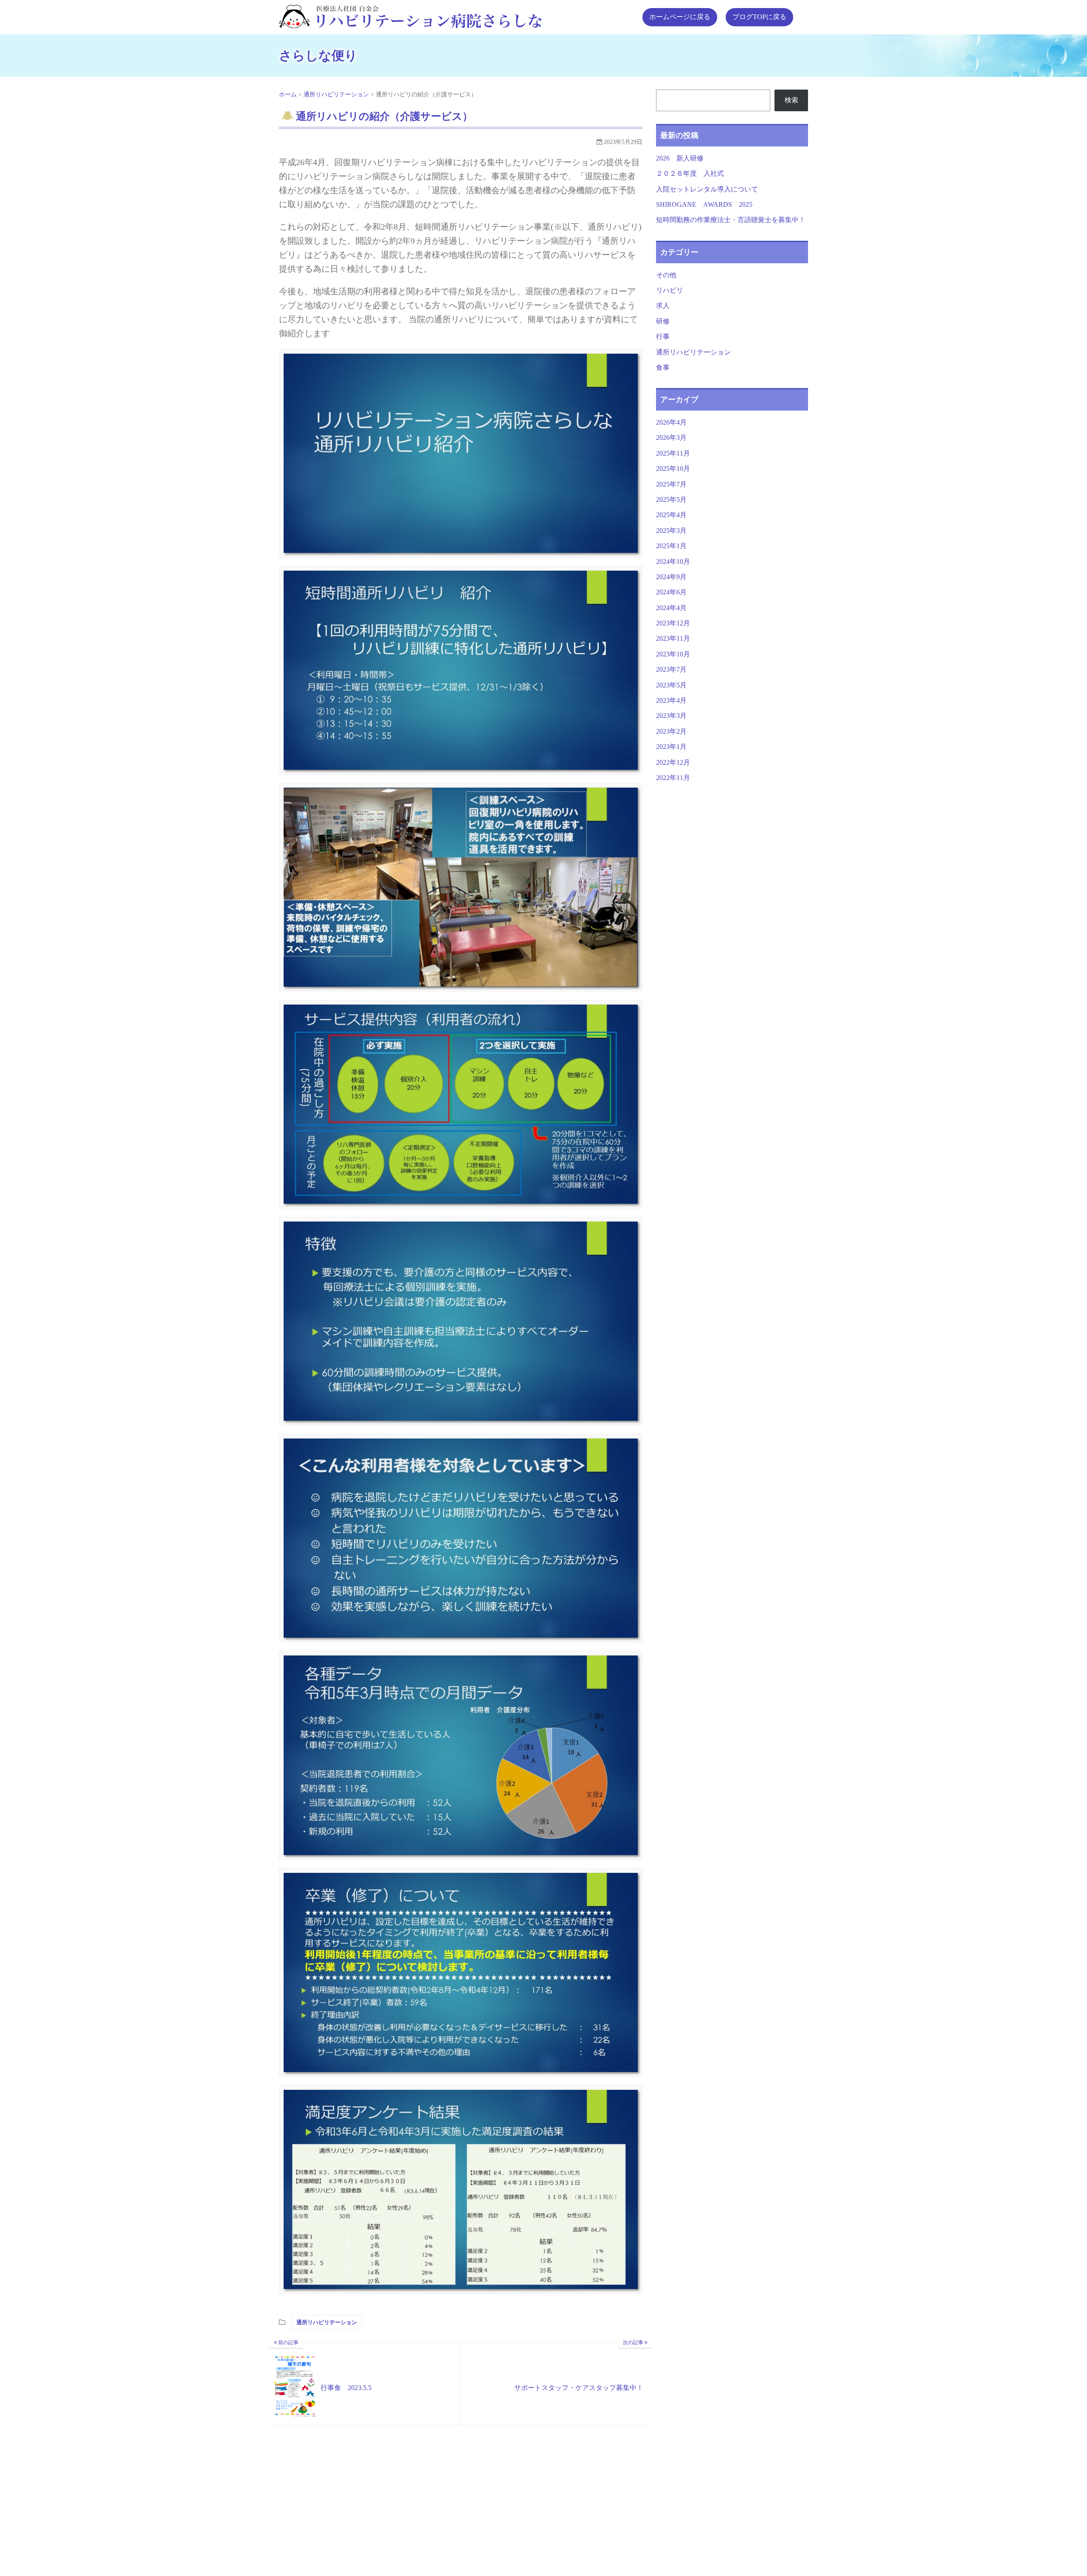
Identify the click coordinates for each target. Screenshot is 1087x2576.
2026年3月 (671, 438)
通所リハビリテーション (327, 2322)
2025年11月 (673, 453)
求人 (663, 305)
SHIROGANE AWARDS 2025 (708, 204)
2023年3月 (671, 716)
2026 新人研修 (680, 158)
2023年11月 (673, 638)
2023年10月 (673, 654)
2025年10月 (673, 469)
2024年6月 (671, 592)
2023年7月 (671, 669)
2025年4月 (671, 515)
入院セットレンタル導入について (707, 189)
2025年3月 (671, 531)
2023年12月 (673, 623)
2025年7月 (671, 484)
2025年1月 (671, 546)
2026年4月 (671, 422)
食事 (663, 367)
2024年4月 (671, 608)
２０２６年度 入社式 (690, 173)
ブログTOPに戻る (759, 17)
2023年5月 (671, 685)
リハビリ (670, 290)
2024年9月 (671, 577)
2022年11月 (673, 778)
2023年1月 (671, 747)
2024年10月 (673, 562)
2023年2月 (671, 731)
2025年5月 (671, 500)
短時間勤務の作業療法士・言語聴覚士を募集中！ (734, 220)
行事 (663, 336)
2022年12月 (673, 762)
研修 (663, 321)
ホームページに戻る (680, 17)
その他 (666, 275)
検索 (791, 100)
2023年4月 (671, 700)
